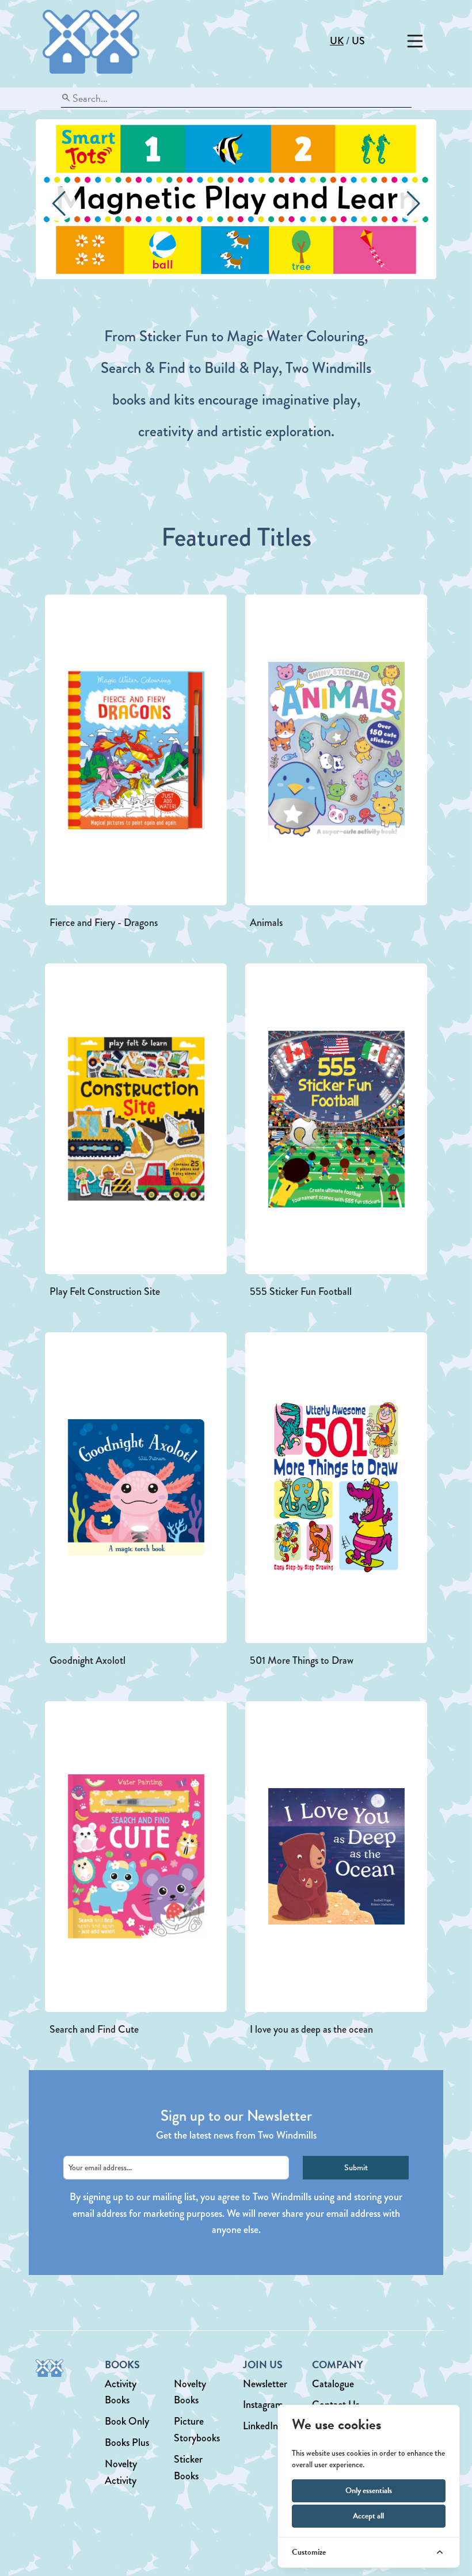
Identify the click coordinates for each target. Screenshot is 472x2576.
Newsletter (265, 2384)
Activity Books (121, 2392)
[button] (413, 204)
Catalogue (333, 2384)
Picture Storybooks (197, 2430)
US (358, 41)
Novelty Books (190, 2392)
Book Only (127, 2421)
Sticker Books (188, 2468)
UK (337, 41)
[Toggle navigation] (415, 41)
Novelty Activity (121, 2472)
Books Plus (127, 2442)
